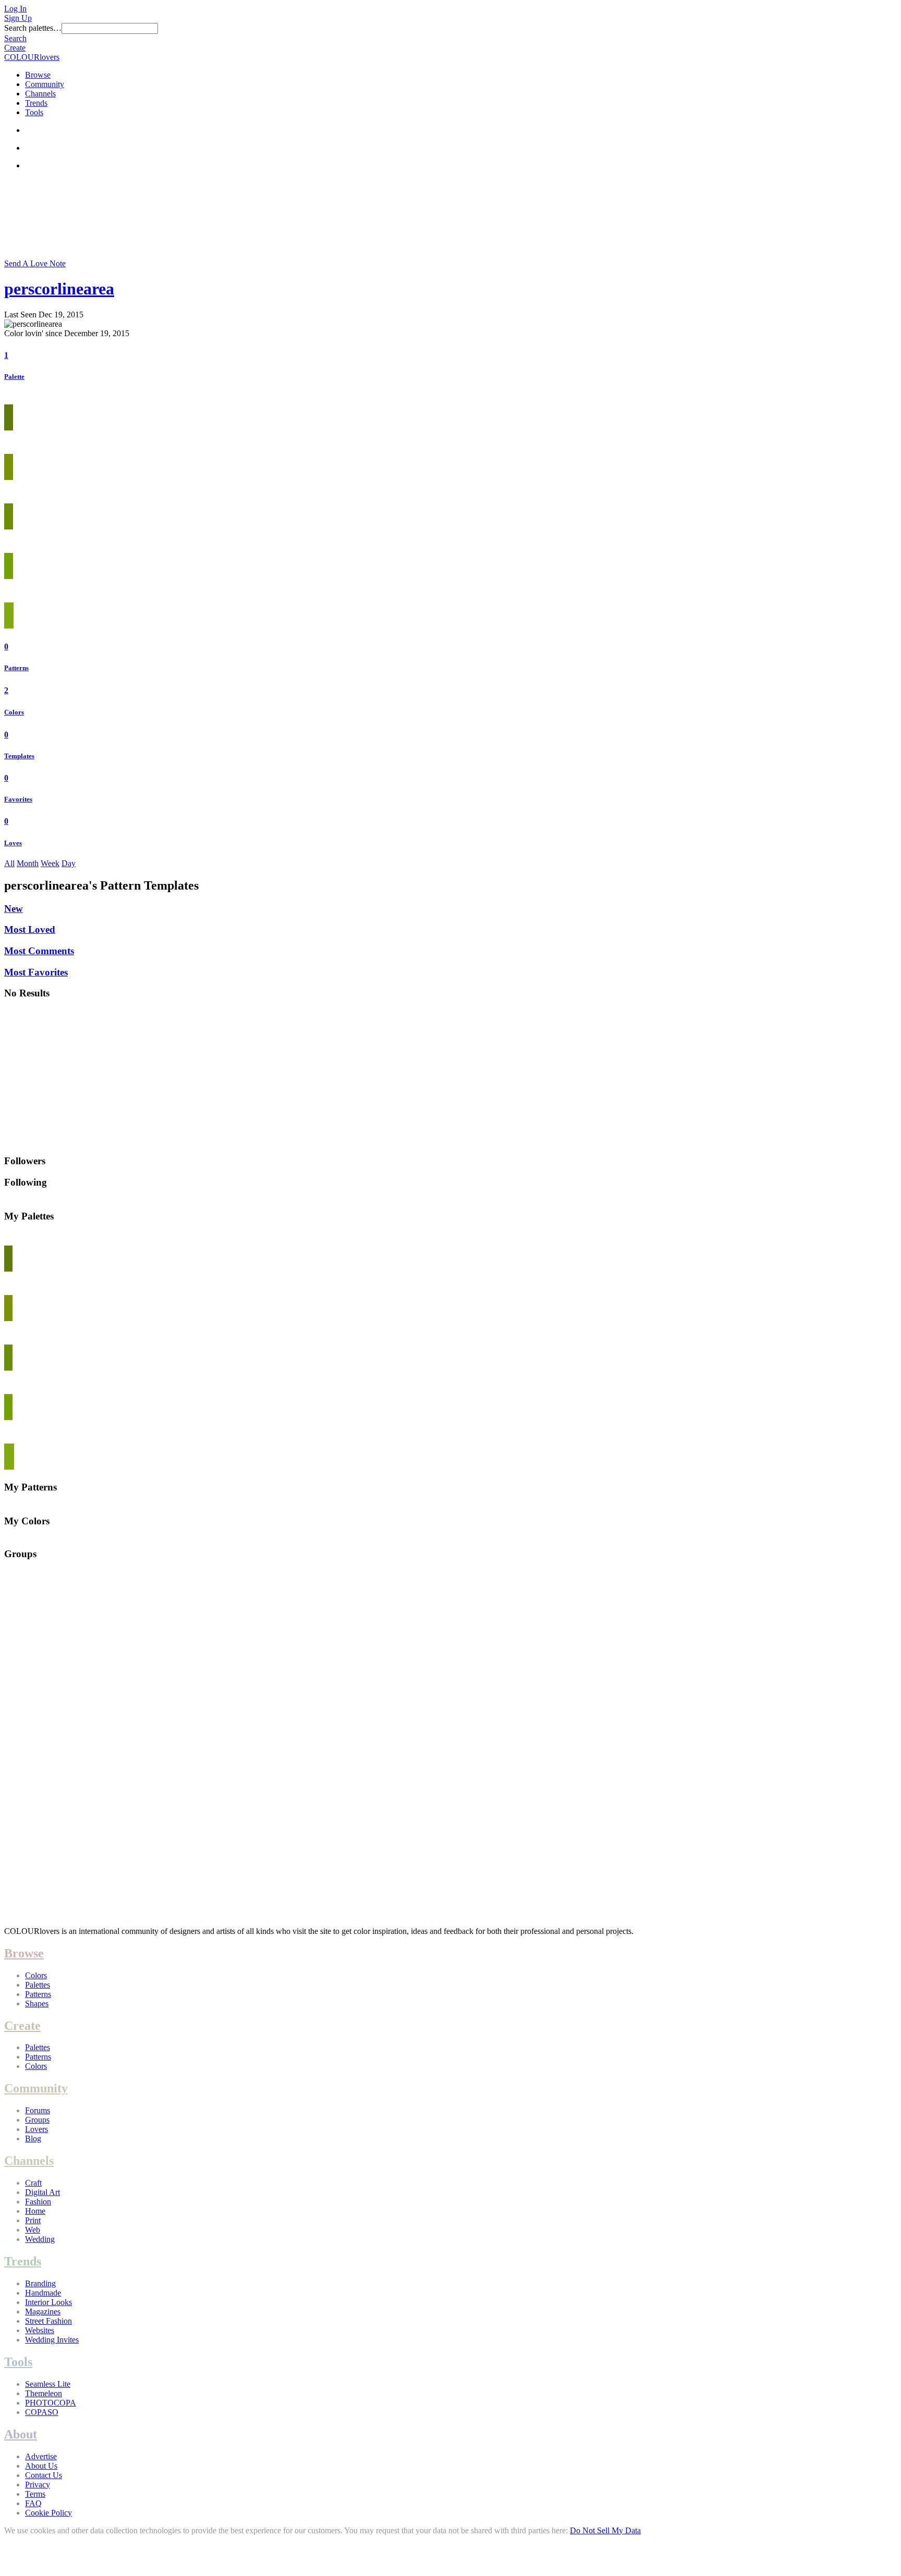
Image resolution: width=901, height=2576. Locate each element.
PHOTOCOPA (51, 2403)
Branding (40, 2283)
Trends (36, 103)
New (14, 909)
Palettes (38, 1985)
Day (69, 863)
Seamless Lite (48, 2384)
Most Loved (30, 929)
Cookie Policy (48, 2513)
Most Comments (39, 951)
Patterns (16, 668)
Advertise (41, 2456)
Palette (14, 377)
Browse (38, 75)
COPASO (42, 2412)
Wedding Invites (52, 2340)
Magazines (43, 2312)
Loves (13, 843)
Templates (19, 756)
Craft (33, 2183)
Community (45, 84)
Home (35, 2211)
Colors (14, 712)
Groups (37, 2120)
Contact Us (44, 2475)
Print (33, 2220)
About (21, 2434)
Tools (34, 112)
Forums (38, 2110)
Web (33, 2230)
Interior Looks (48, 2302)
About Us (41, 2466)
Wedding (40, 2239)
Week (50, 863)
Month (28, 863)
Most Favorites (36, 972)
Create (15, 48)
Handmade (43, 2293)
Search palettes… (33, 28)
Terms (35, 2494)
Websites (40, 2330)
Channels (40, 94)
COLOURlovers (32, 57)
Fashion (38, 2202)
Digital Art (42, 2192)
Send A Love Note (35, 263)
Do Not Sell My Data (605, 2530)
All (9, 863)
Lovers (36, 2129)
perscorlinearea (59, 289)
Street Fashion (48, 2321)
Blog (33, 2139)
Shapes (37, 2004)
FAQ (33, 2503)
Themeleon (44, 2393)
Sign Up (18, 18)
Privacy (38, 2485)
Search (15, 38)
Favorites (18, 799)
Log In (15, 9)
